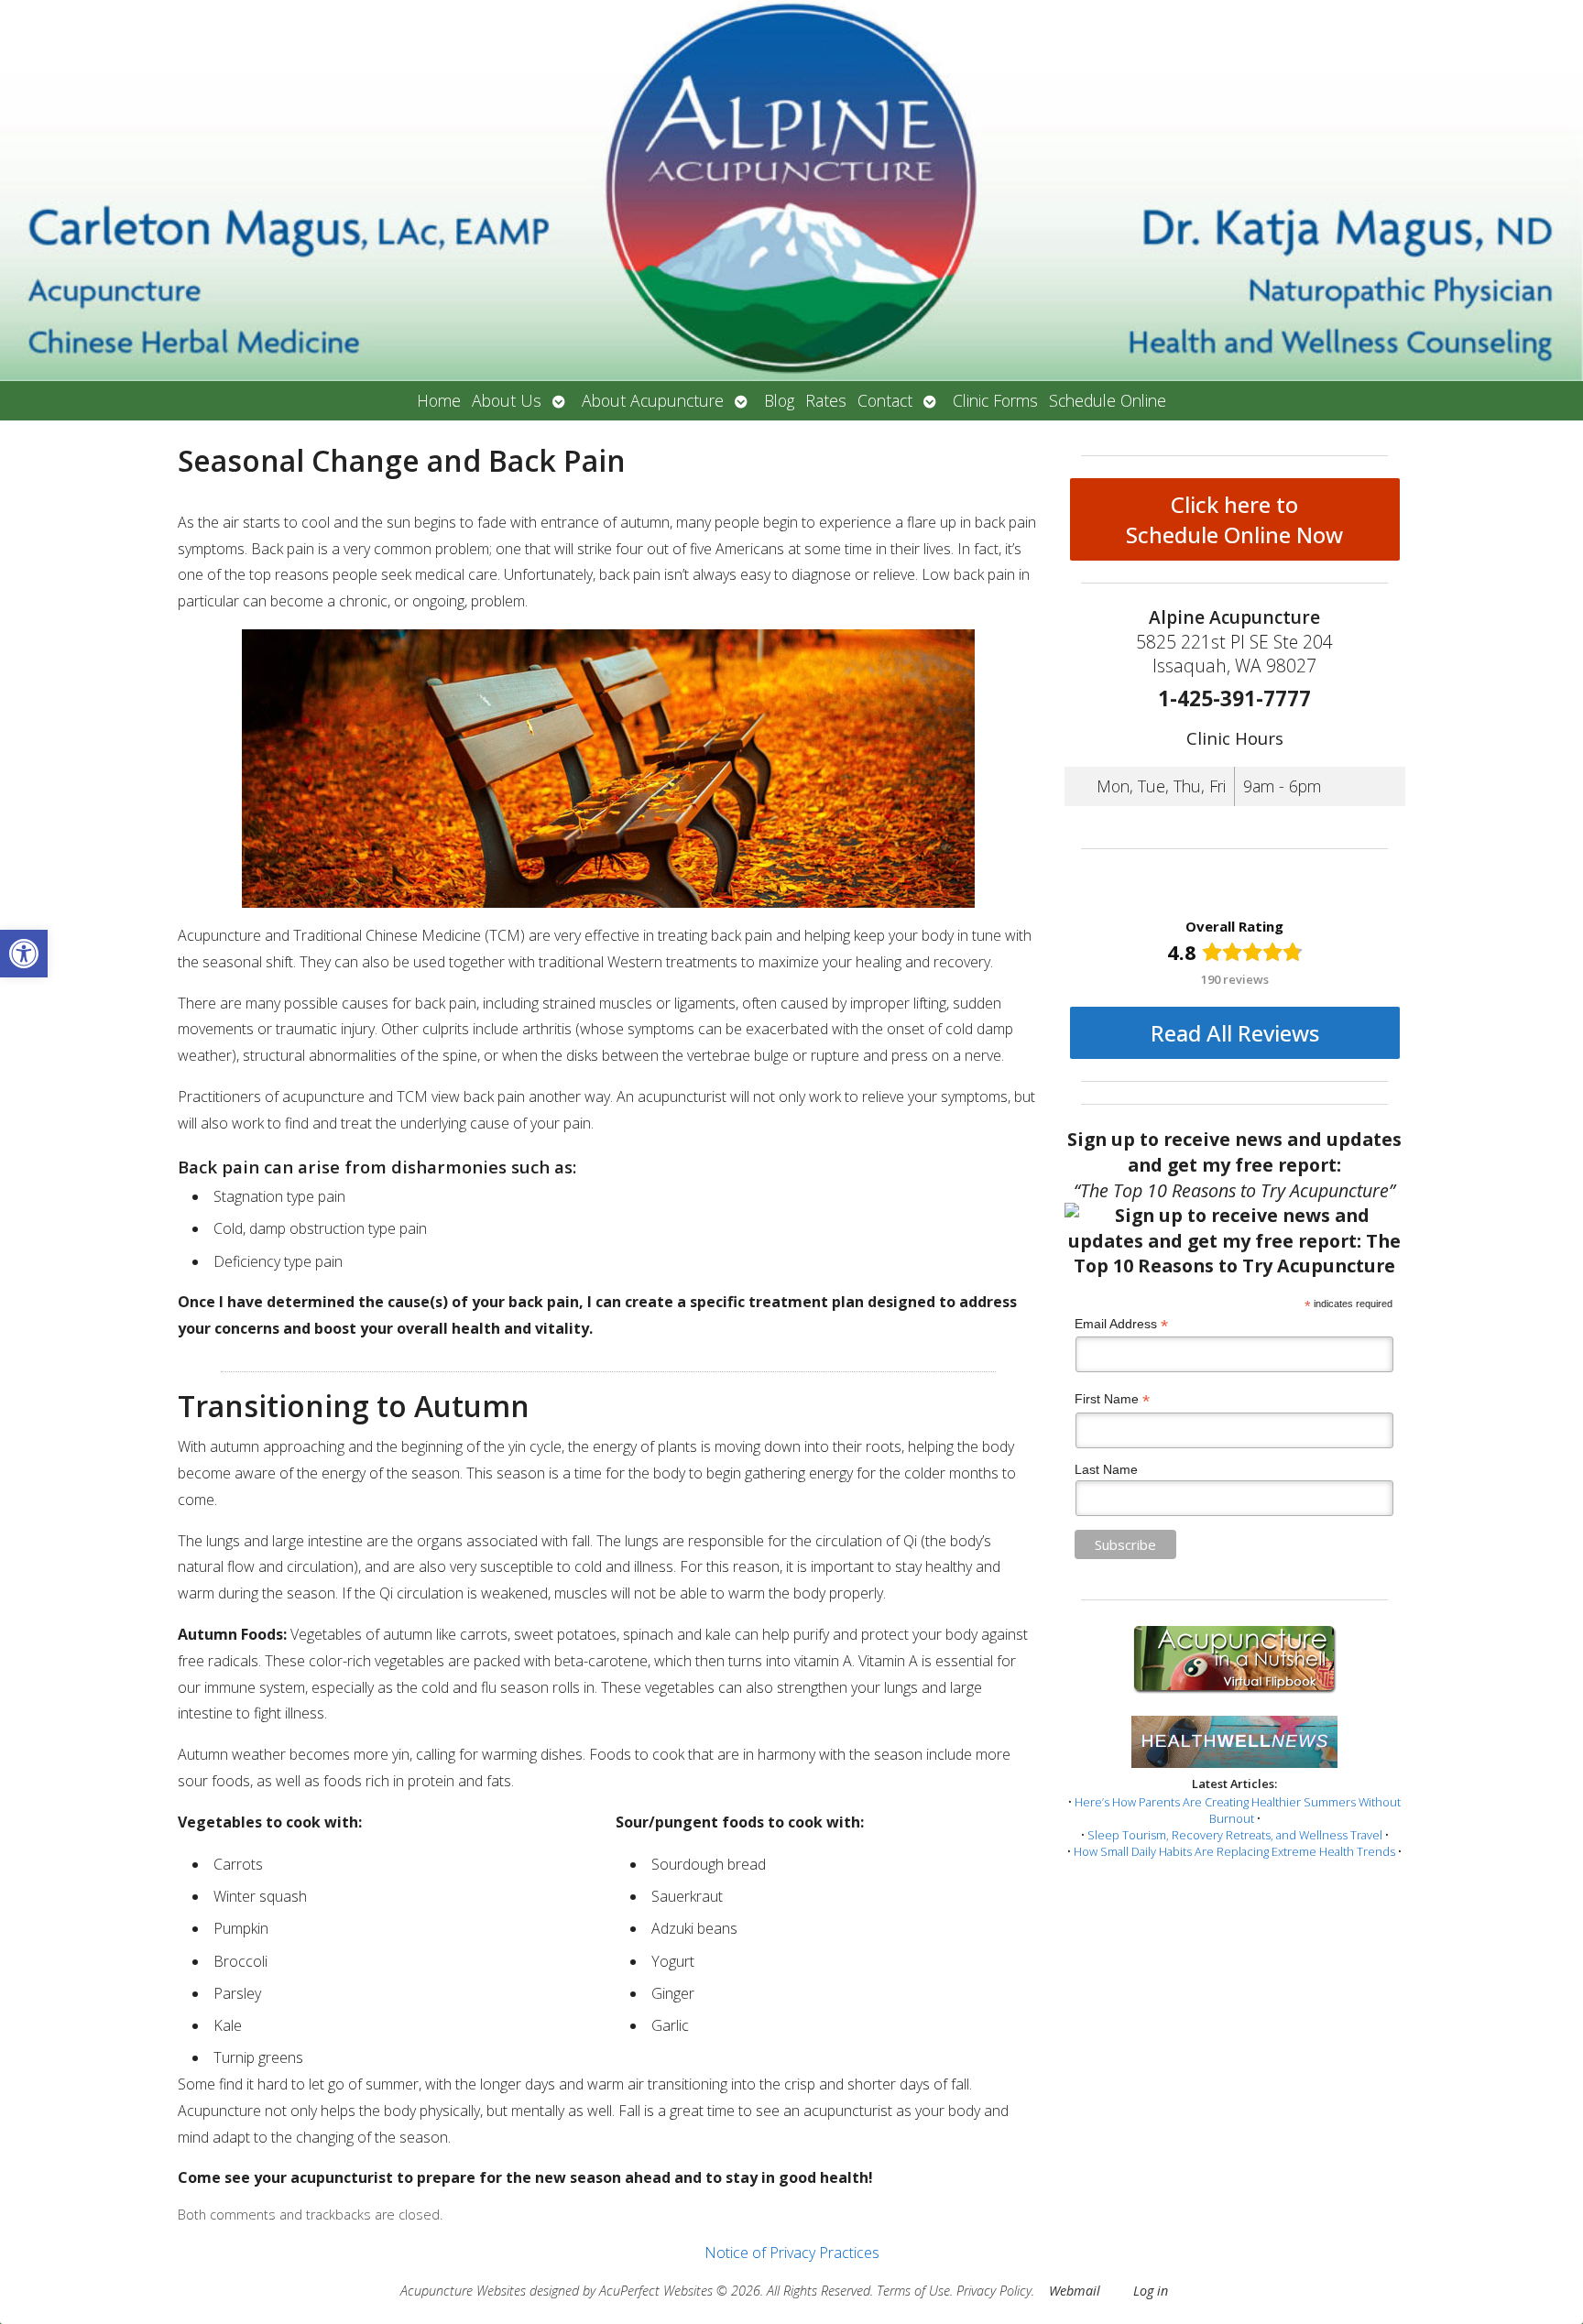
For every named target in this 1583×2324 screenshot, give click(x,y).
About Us (507, 400)
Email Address (1121, 1324)
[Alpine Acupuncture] (791, 191)
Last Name (1106, 1469)
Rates (826, 400)
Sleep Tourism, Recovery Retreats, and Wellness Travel (1235, 1835)
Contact (885, 400)
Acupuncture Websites (463, 2291)
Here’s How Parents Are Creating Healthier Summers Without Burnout (1238, 1810)
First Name (1112, 1399)
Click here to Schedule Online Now (1234, 519)
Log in (1151, 2291)
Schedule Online (1108, 400)
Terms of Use (913, 2291)
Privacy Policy (994, 2291)
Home (439, 400)
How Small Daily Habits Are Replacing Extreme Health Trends (1234, 1851)
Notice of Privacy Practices (792, 2253)
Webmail (1075, 2291)
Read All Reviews (1235, 1033)
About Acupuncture (653, 400)
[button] (24, 954)
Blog (779, 400)
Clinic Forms (995, 400)
